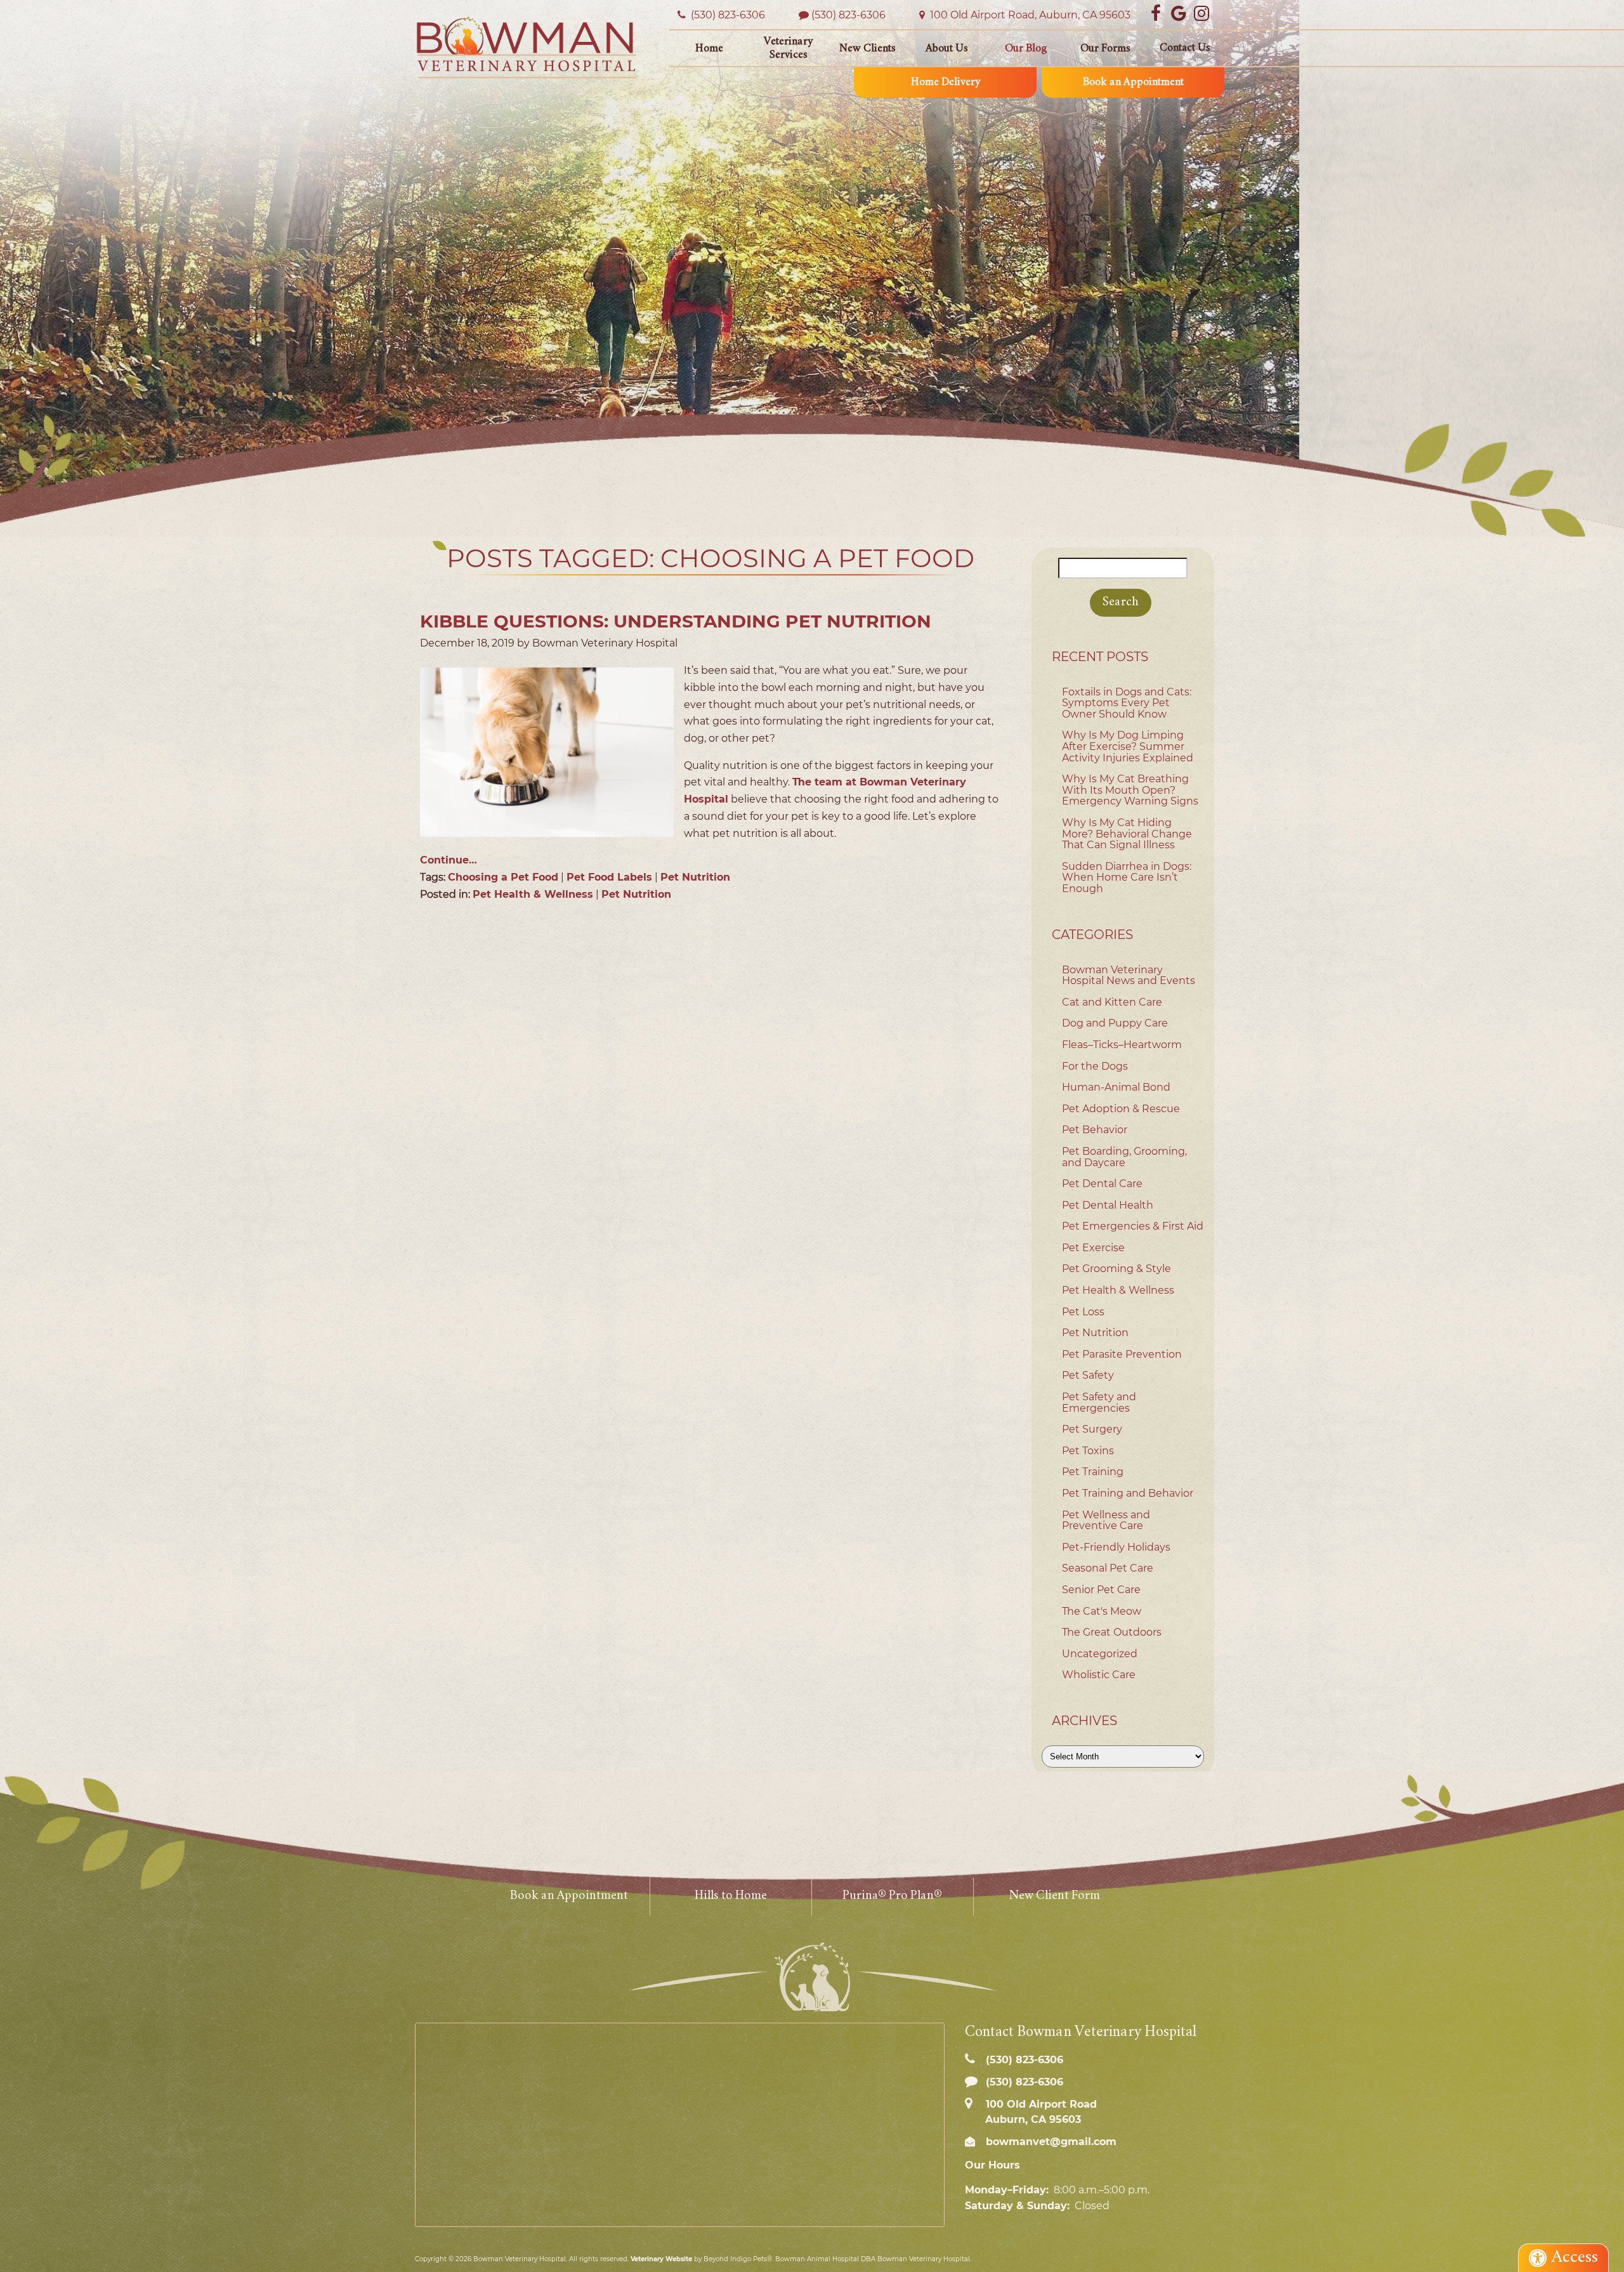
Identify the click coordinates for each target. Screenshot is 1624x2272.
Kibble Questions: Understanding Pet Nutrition (676, 621)
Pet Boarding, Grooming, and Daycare (1124, 1157)
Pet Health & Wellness (533, 894)
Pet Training (1093, 1472)
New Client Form (1054, 1896)
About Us (947, 49)
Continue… (449, 860)
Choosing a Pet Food (503, 877)
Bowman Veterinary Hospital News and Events (1129, 975)
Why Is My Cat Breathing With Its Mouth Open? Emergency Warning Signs (1130, 790)
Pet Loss (1083, 1312)
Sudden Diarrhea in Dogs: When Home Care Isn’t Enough (1127, 877)
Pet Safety (1088, 1375)
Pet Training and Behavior (1128, 1493)
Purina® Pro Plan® (892, 1896)
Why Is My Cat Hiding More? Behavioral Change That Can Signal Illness (1127, 834)
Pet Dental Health (1108, 1205)
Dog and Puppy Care (1115, 1023)
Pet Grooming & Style (1116, 1269)
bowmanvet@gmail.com (1050, 2142)
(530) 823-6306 (848, 15)
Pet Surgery (1092, 1429)
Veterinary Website (661, 2259)
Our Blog (1026, 49)
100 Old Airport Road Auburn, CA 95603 (1040, 2111)
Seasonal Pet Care (1108, 1568)
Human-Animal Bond (1116, 1087)
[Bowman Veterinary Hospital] (527, 47)
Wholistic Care (1099, 1675)
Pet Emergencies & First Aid (1133, 1226)
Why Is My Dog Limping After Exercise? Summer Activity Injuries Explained (1128, 746)
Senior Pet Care (1101, 1590)
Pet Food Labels (609, 877)
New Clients (868, 49)
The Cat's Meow (1102, 1611)
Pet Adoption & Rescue (1121, 1109)
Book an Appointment (1133, 82)
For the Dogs (1095, 1066)
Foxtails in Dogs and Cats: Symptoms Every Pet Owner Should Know (1127, 703)
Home (709, 49)
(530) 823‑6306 (727, 15)
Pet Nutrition (695, 877)
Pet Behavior (1095, 1130)
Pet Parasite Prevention (1122, 1354)
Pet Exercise (1093, 1248)
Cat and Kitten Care (1112, 1002)
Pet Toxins (1088, 1451)
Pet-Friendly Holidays (1116, 1547)
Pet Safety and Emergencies (1099, 1402)
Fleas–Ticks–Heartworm (1122, 1045)
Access (1575, 2258)
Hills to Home (731, 1896)
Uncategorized (1100, 1654)
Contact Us (1185, 48)
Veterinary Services (788, 49)
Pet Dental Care (1102, 1184)
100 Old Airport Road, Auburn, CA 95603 (1029, 15)
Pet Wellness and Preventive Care (1106, 1520)
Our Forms (1105, 49)
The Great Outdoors (1112, 1632)
